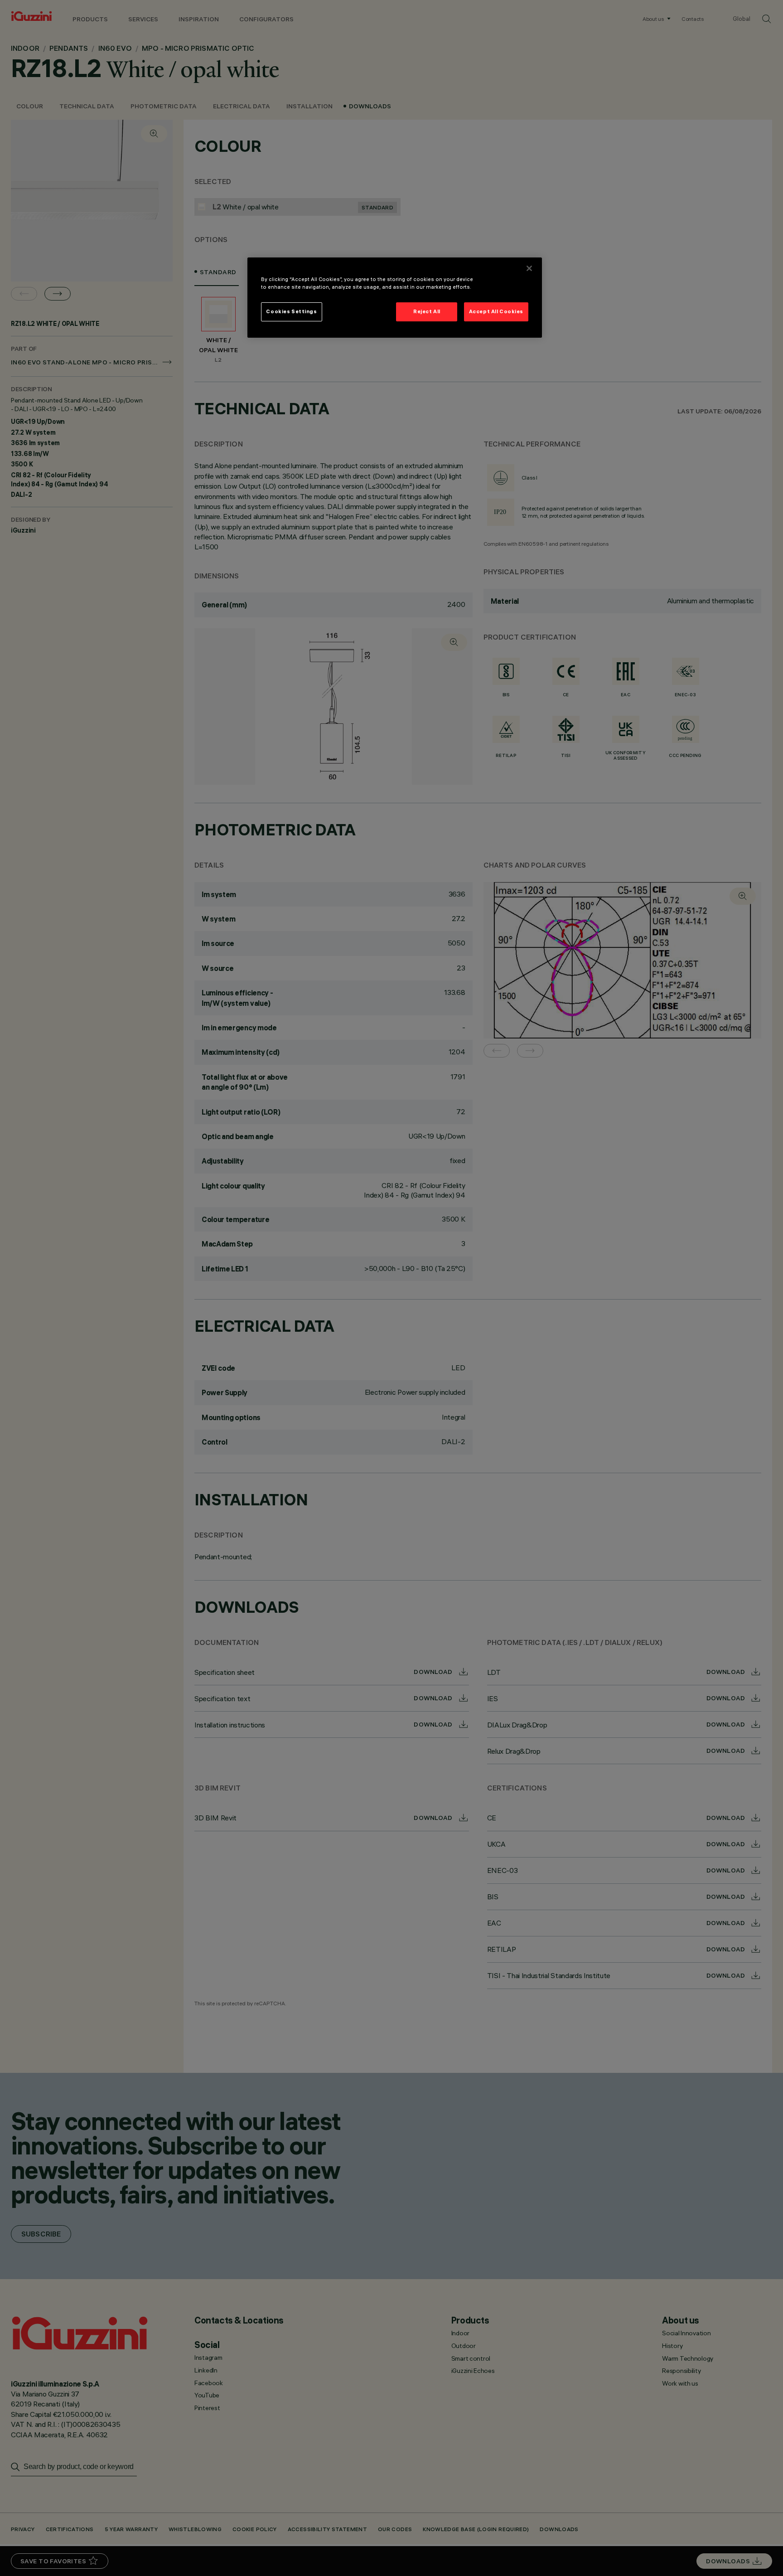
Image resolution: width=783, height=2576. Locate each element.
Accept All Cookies (496, 311)
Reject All (427, 311)
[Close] (529, 268)
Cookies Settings (291, 311)
